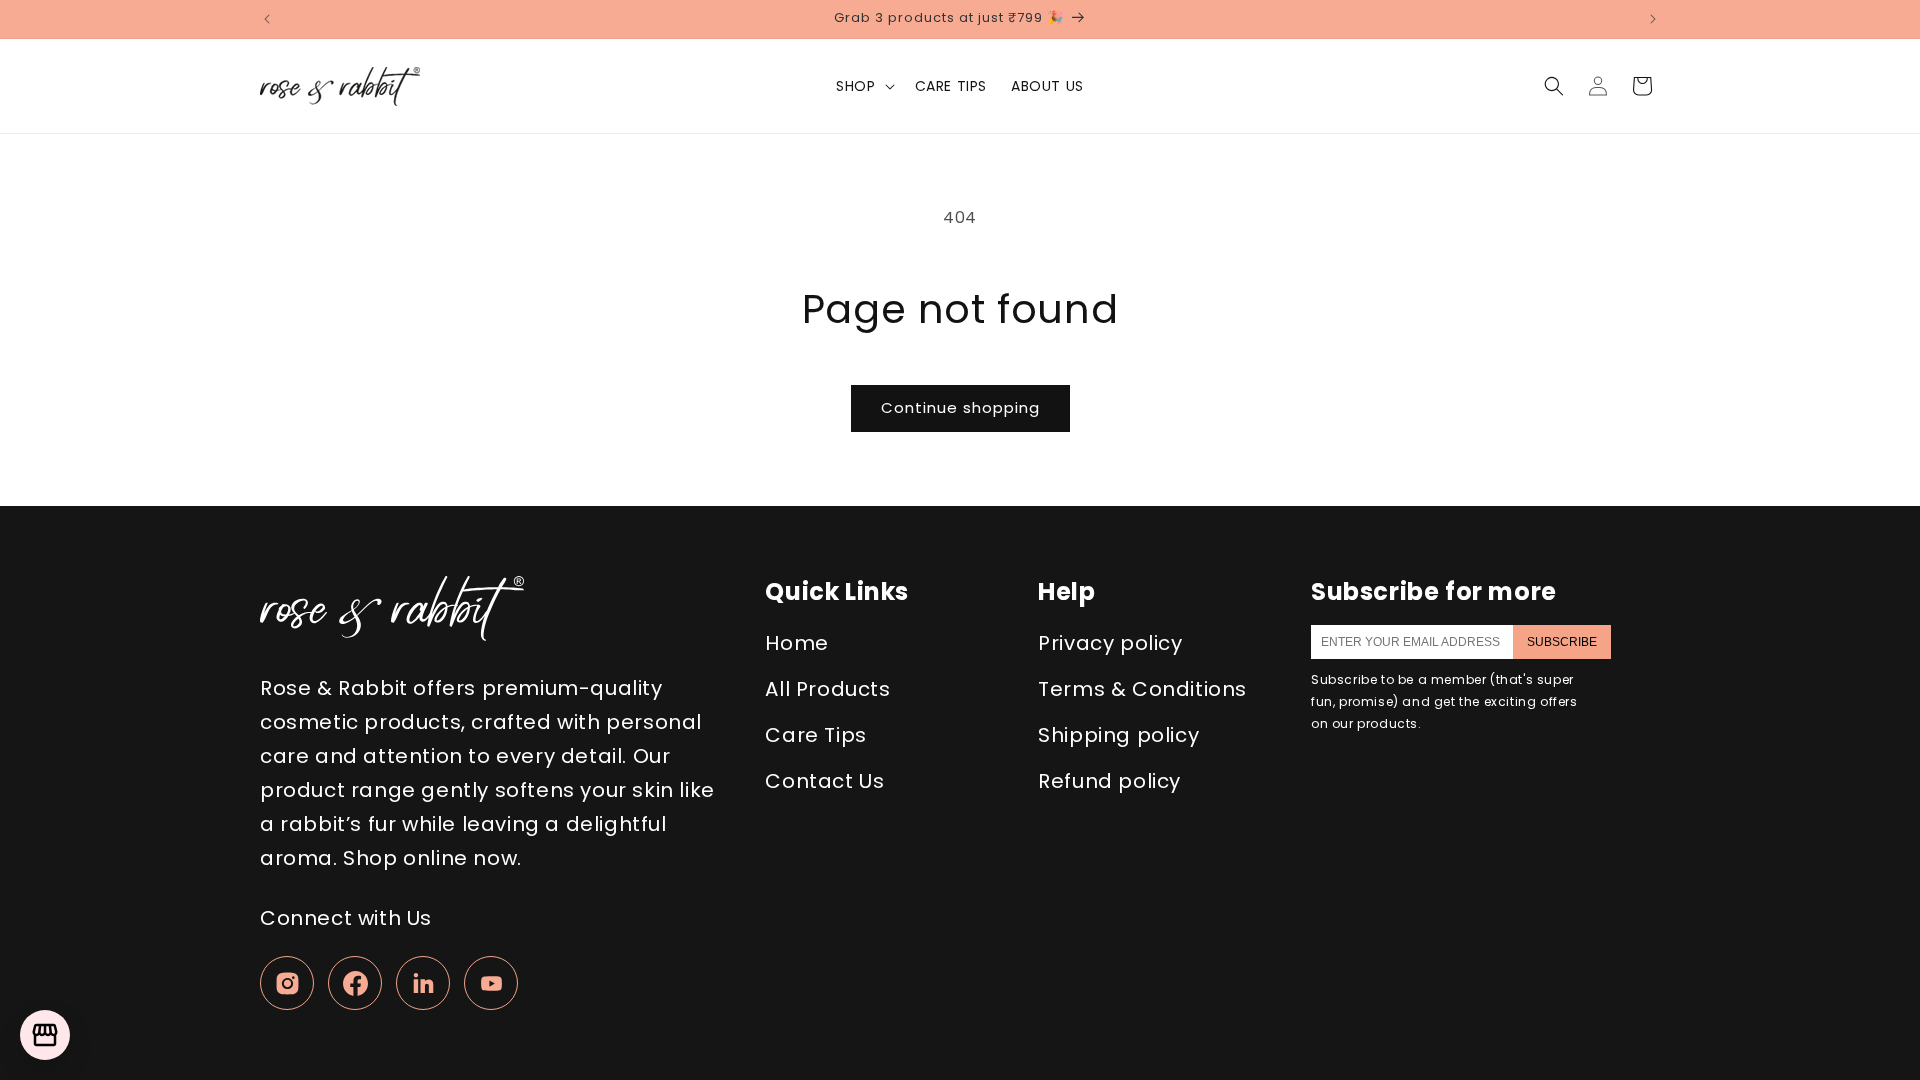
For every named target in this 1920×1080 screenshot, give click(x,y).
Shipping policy (1118, 735)
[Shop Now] (45, 1035)
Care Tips (815, 735)
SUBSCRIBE (1562, 642)
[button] (863, 86)
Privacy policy (1110, 643)
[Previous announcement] (267, 19)
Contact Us (824, 781)
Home (796, 643)
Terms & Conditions (1142, 689)
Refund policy (1109, 781)
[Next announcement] (1653, 19)
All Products (827, 689)
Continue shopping (960, 407)
